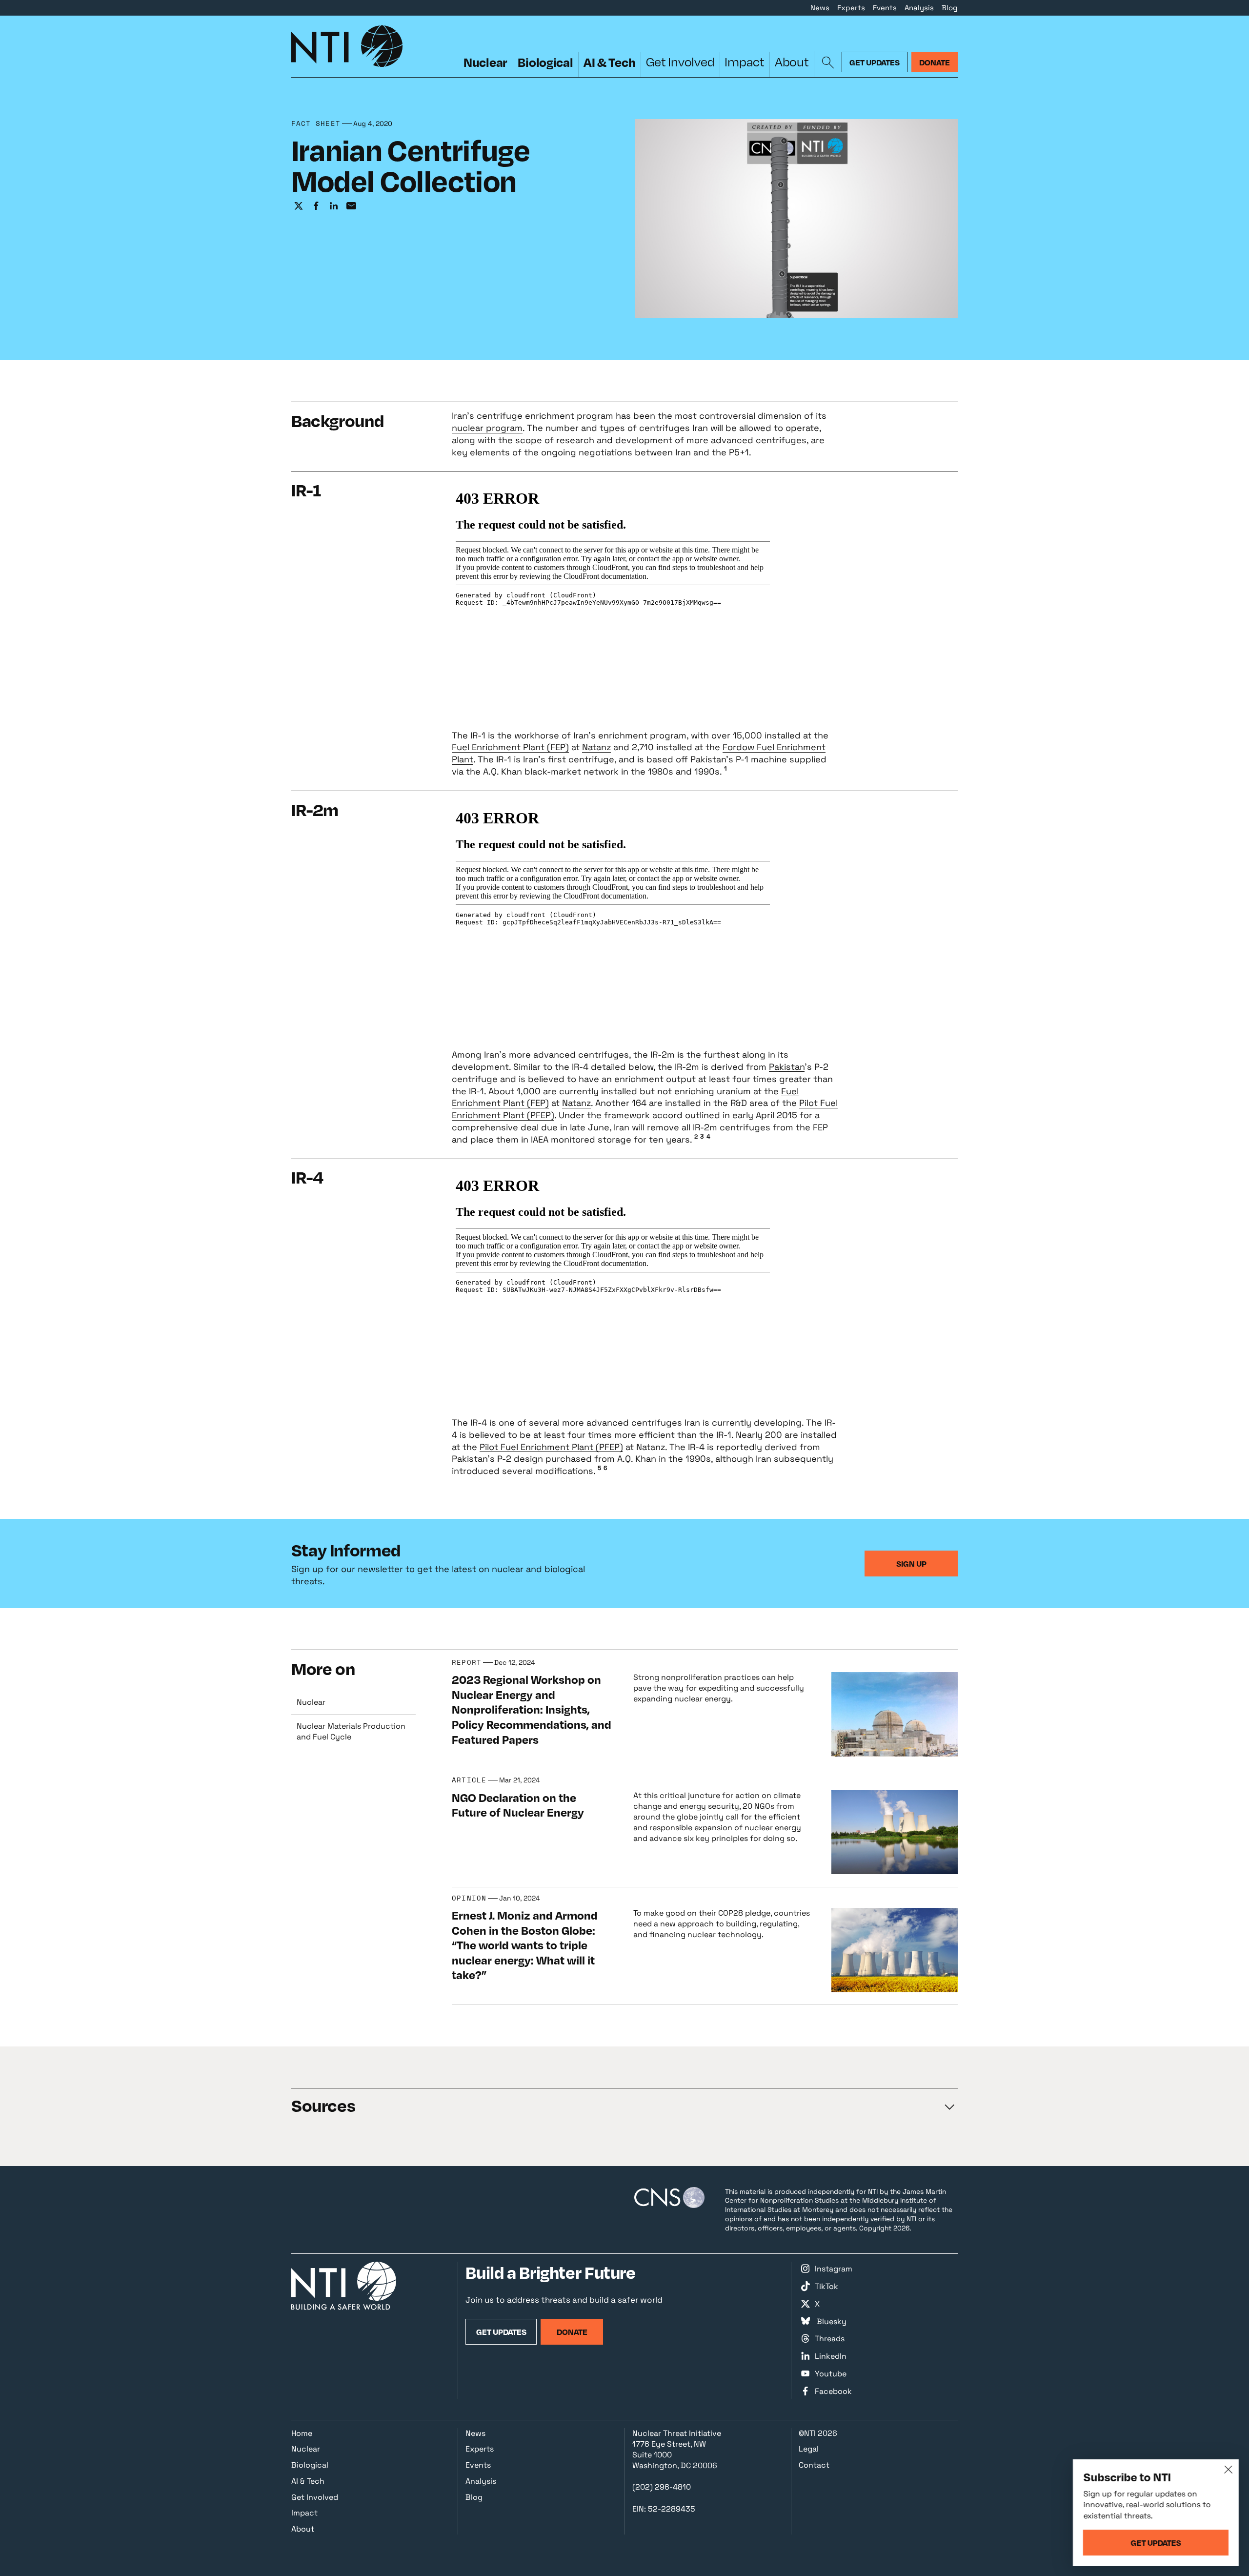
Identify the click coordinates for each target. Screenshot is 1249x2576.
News (820, 8)
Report (467, 1663)
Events (885, 8)
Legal (809, 2449)
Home (302, 2433)
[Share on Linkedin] (334, 206)
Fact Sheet (316, 124)
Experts (851, 8)
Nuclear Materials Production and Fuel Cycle (351, 1731)
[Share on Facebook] (316, 206)
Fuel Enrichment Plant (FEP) (510, 747)
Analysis (919, 8)
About (792, 62)
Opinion (469, 1898)
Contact (814, 2465)
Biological (545, 62)
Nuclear (485, 62)
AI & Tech (610, 62)
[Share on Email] (351, 206)
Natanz (596, 747)
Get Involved (680, 62)
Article (469, 1780)
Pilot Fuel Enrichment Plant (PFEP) (551, 1447)
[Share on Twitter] (299, 206)
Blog (950, 8)
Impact (744, 62)
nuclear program (487, 428)
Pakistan (787, 1067)
